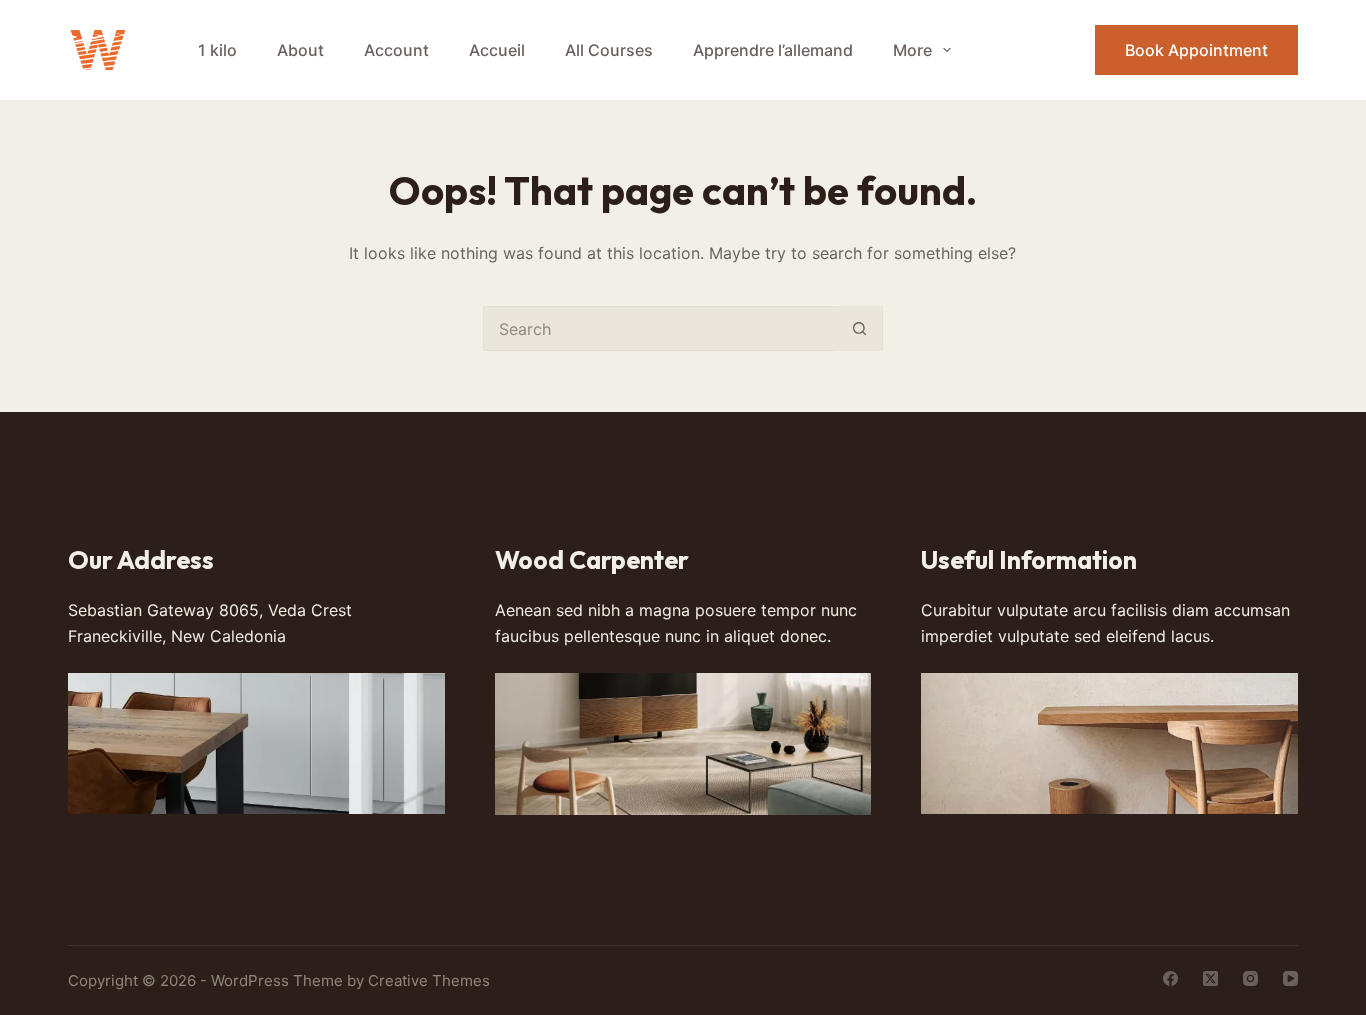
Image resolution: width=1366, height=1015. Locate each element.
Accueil (497, 50)
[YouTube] (1290, 978)
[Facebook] (1170, 978)
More (912, 50)
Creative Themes (429, 980)
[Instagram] (1250, 978)
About (300, 50)
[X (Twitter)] (1210, 978)
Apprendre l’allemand (773, 50)
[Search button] (859, 328)
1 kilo (217, 50)
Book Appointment (1196, 50)
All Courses (609, 50)
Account (396, 50)
